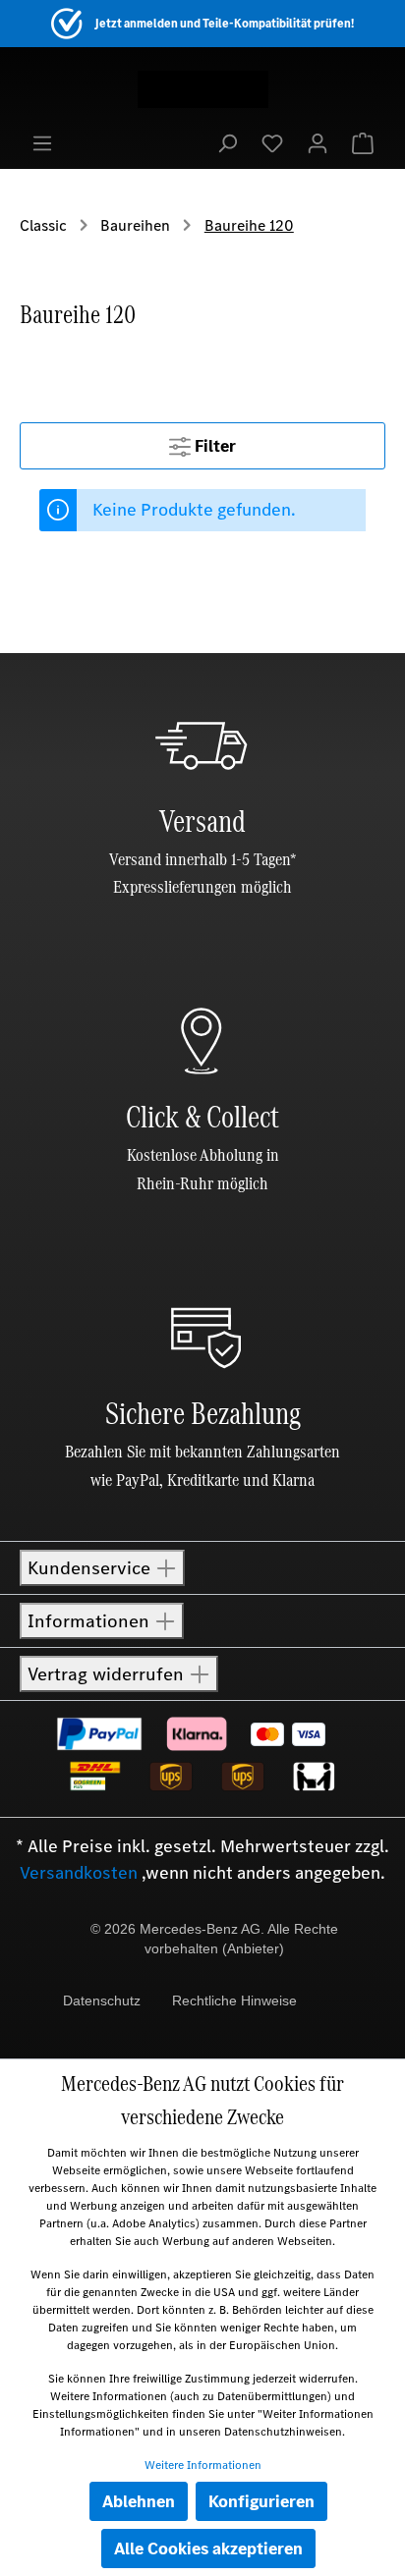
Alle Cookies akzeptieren (208, 2549)
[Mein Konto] (318, 142)
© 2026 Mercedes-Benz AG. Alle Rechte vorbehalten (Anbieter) (214, 1939)
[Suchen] (227, 142)
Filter (213, 446)
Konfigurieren (261, 2501)
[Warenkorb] (363, 142)
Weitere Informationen (203, 2465)
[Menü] (42, 142)
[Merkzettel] (272, 142)
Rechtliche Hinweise (234, 2001)
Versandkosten (79, 1873)
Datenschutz (102, 2001)
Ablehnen (139, 2501)
